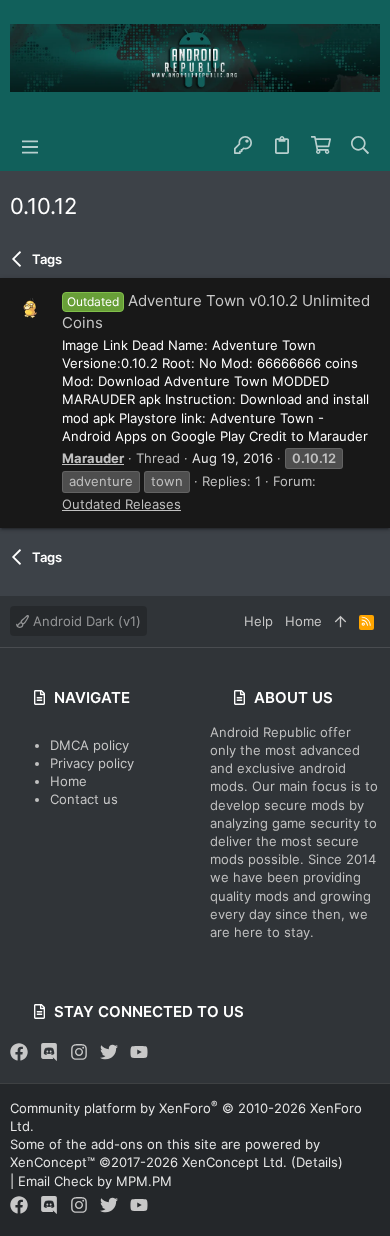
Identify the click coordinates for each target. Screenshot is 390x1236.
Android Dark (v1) (85, 621)
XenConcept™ (52, 1162)
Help (258, 621)
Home (68, 781)
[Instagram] (79, 1052)
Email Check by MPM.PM (95, 1181)
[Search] (360, 146)
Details (317, 1162)
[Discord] (49, 1052)
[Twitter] (109, 1052)
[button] (30, 146)
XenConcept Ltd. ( (239, 1162)
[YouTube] (139, 1052)
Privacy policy (92, 763)
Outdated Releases (121, 504)
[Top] (340, 621)
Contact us (84, 799)
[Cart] (321, 146)
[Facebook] (19, 1052)
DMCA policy (89, 745)
